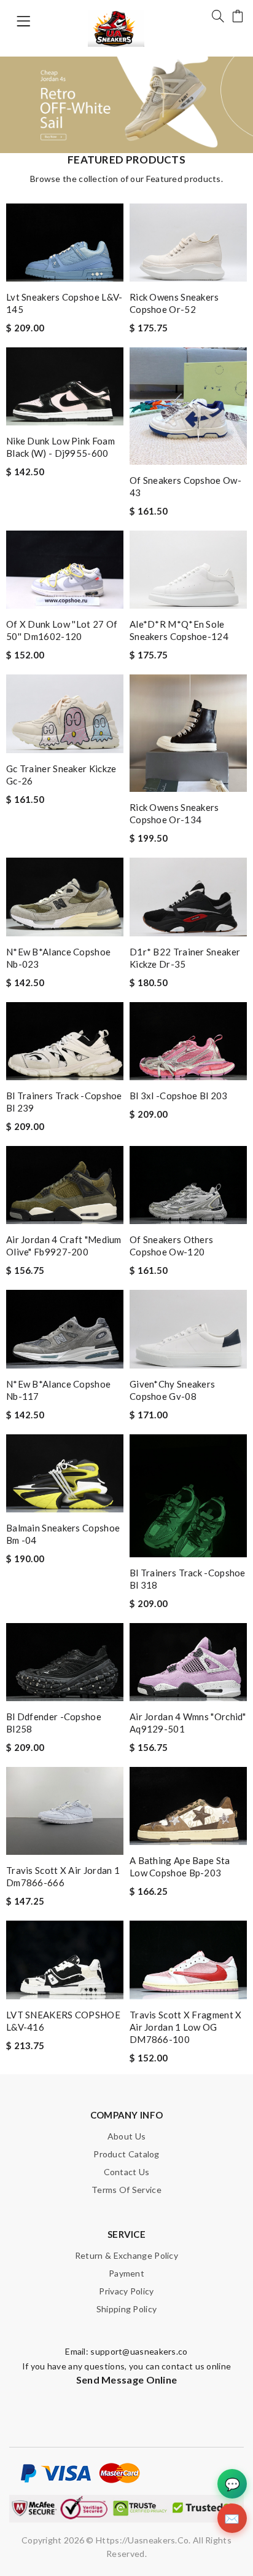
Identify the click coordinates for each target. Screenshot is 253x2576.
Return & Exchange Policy (126, 2255)
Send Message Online (127, 2380)
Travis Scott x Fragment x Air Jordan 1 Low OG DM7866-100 (186, 2027)
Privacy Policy (126, 2291)
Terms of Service (126, 2190)
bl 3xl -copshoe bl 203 (179, 1096)
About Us (126, 2136)
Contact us (127, 2172)
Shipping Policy (127, 2309)
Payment (126, 2273)
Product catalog (126, 2154)
